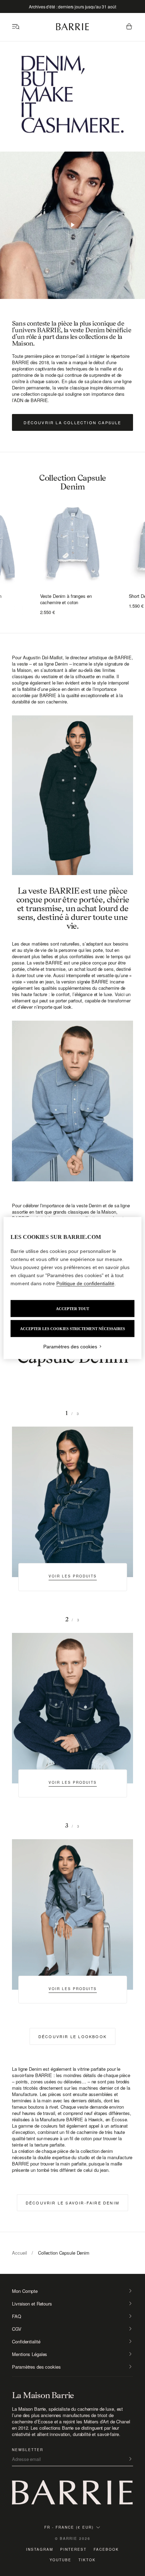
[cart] (129, 27)
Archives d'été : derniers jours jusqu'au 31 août (72, 6)
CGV (17, 2329)
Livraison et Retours (32, 2304)
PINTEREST (73, 2549)
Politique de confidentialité (85, 1283)
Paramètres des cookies (36, 2367)
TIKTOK (87, 2560)
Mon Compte (25, 2291)
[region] (72, 1288)
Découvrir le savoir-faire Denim (72, 2203)
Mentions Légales (30, 2354)
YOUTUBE (61, 2560)
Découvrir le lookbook (72, 2036)
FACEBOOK (106, 2549)
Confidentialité (26, 2342)
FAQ (17, 2316)
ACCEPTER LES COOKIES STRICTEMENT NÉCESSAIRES (72, 1329)
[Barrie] (72, 29)
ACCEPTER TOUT (72, 1309)
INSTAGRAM (40, 2549)
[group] (72, 543)
